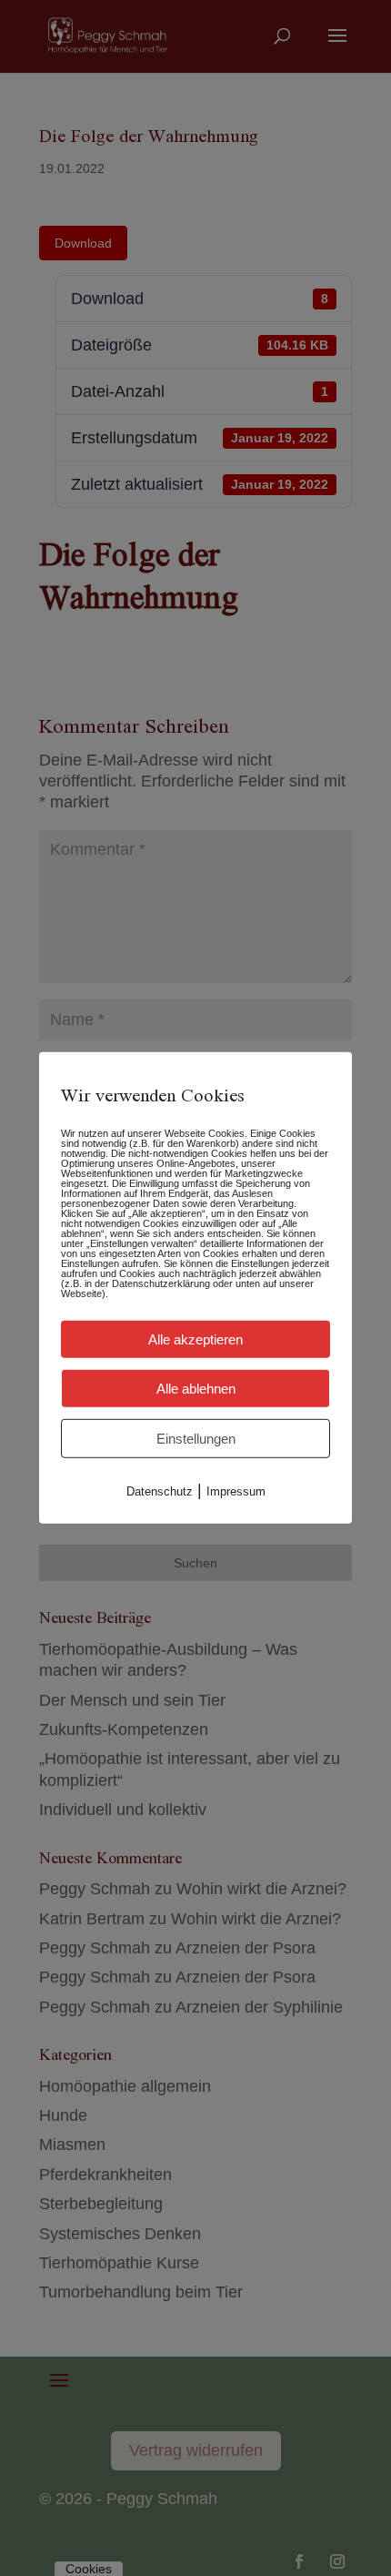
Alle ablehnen (196, 1389)
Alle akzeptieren (195, 1339)
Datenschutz (160, 1491)
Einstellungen (196, 1439)
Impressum (236, 1491)
